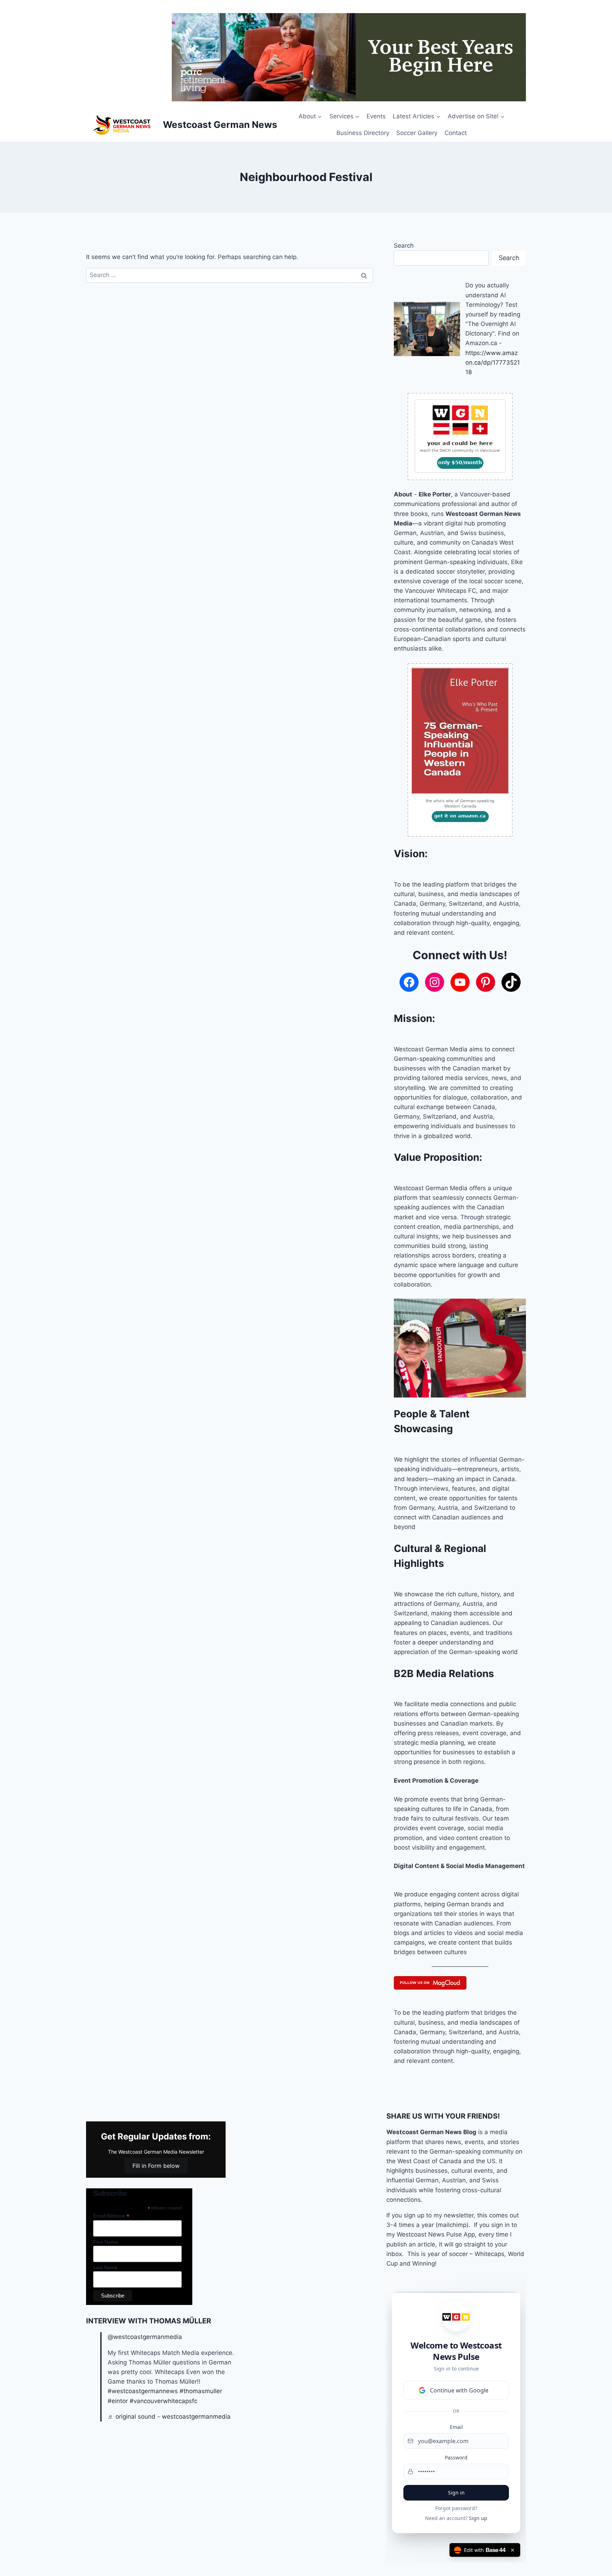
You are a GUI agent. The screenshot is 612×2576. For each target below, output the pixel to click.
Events (376, 116)
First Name (106, 2242)
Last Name (105, 2267)
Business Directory (363, 133)
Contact (456, 133)
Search (404, 246)
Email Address (111, 2216)
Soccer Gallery (417, 133)
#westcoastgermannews (143, 2391)
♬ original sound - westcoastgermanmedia (169, 2417)
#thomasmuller (201, 2391)
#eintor (118, 2401)
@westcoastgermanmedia (145, 2337)
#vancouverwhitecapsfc (163, 2401)
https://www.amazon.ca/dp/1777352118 (493, 362)
